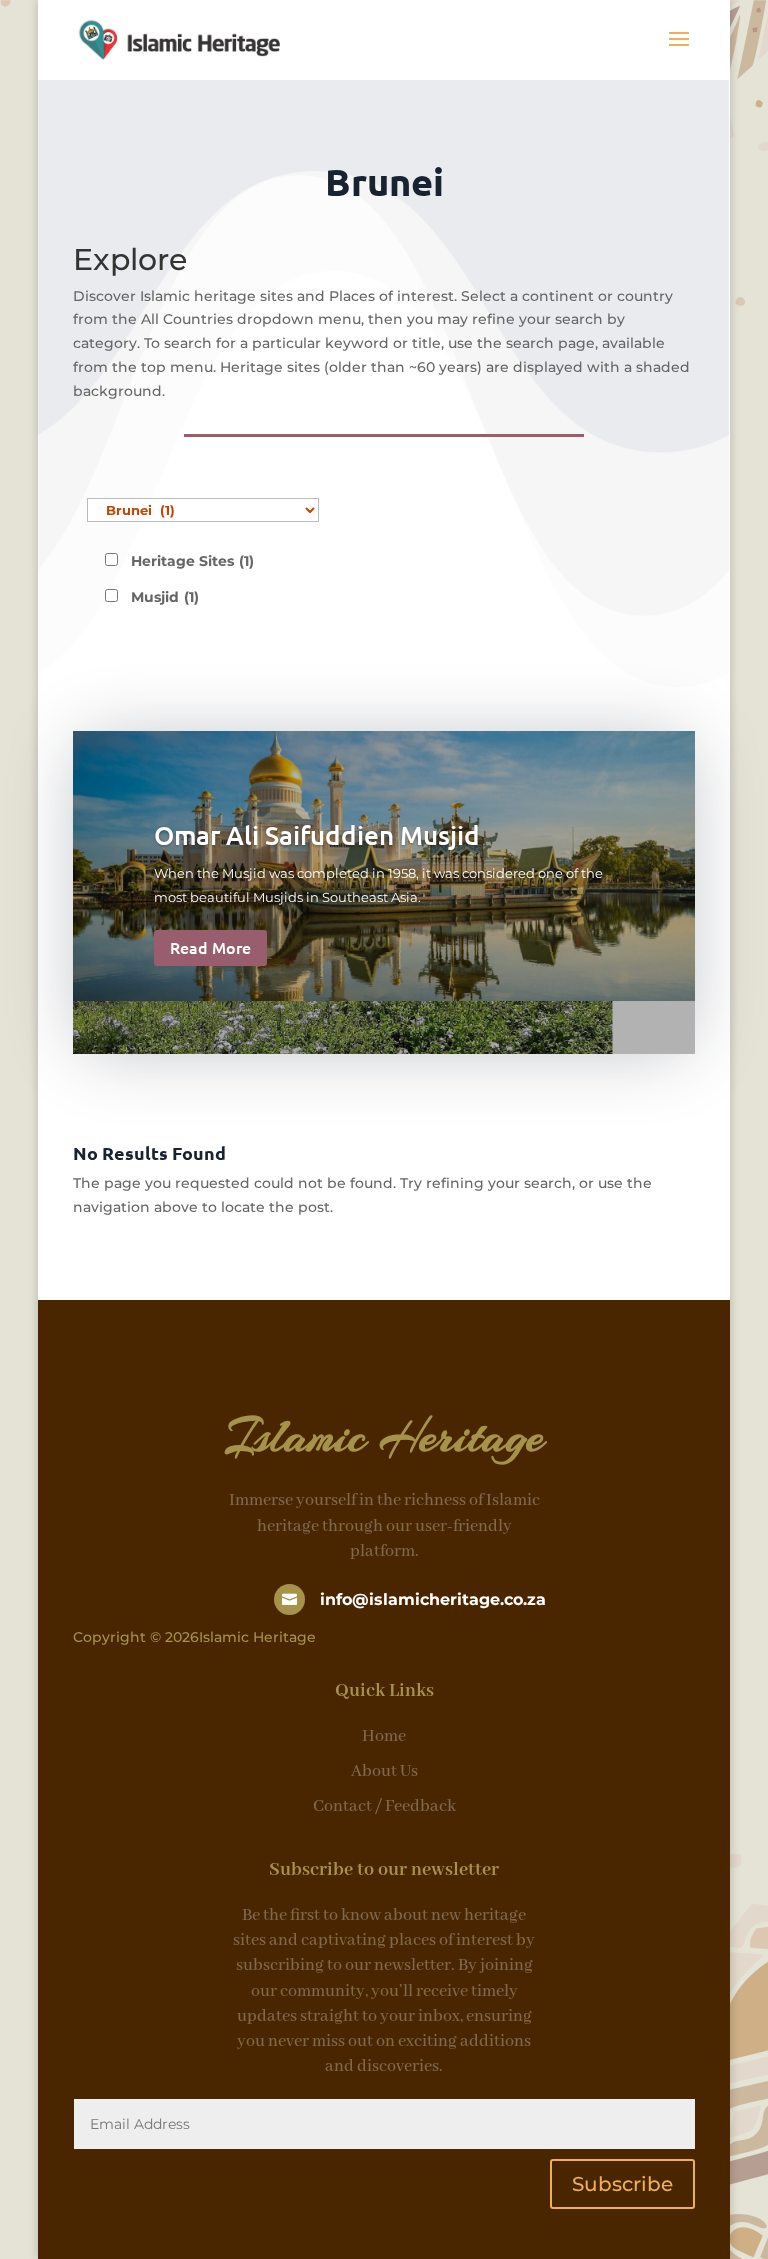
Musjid (165, 597)
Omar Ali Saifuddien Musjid (317, 834)
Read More (210, 947)
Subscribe (622, 2184)
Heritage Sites (192, 561)
